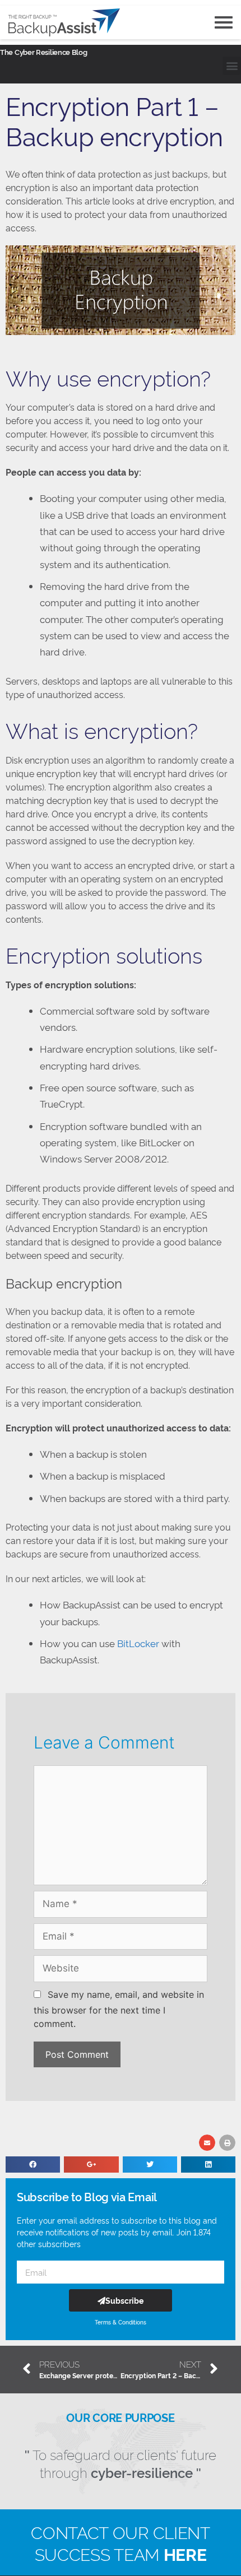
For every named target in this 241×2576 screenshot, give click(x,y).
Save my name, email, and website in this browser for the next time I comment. (119, 2009)
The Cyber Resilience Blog (44, 52)
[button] (232, 66)
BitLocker (139, 1643)
